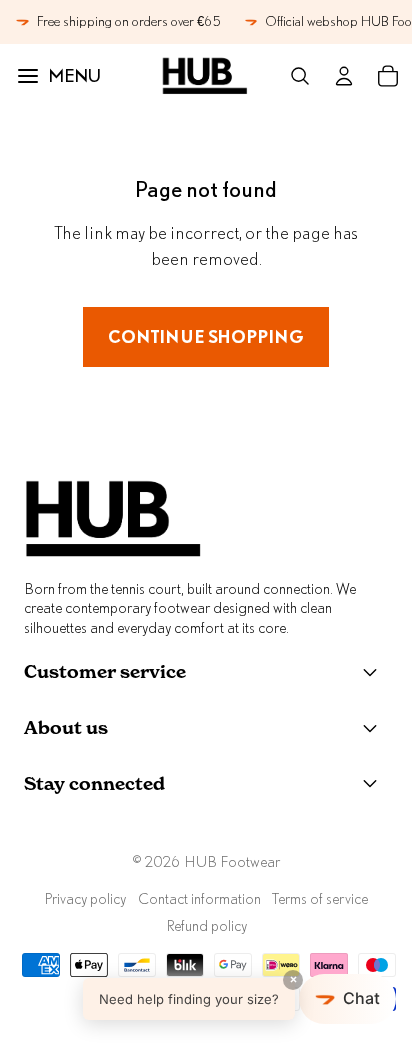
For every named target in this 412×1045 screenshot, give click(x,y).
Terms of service (320, 898)
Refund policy (206, 925)
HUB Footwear (232, 861)
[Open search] (300, 76)
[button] (239, 999)
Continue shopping (206, 336)
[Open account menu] (344, 76)
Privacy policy (85, 898)
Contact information (199, 898)
